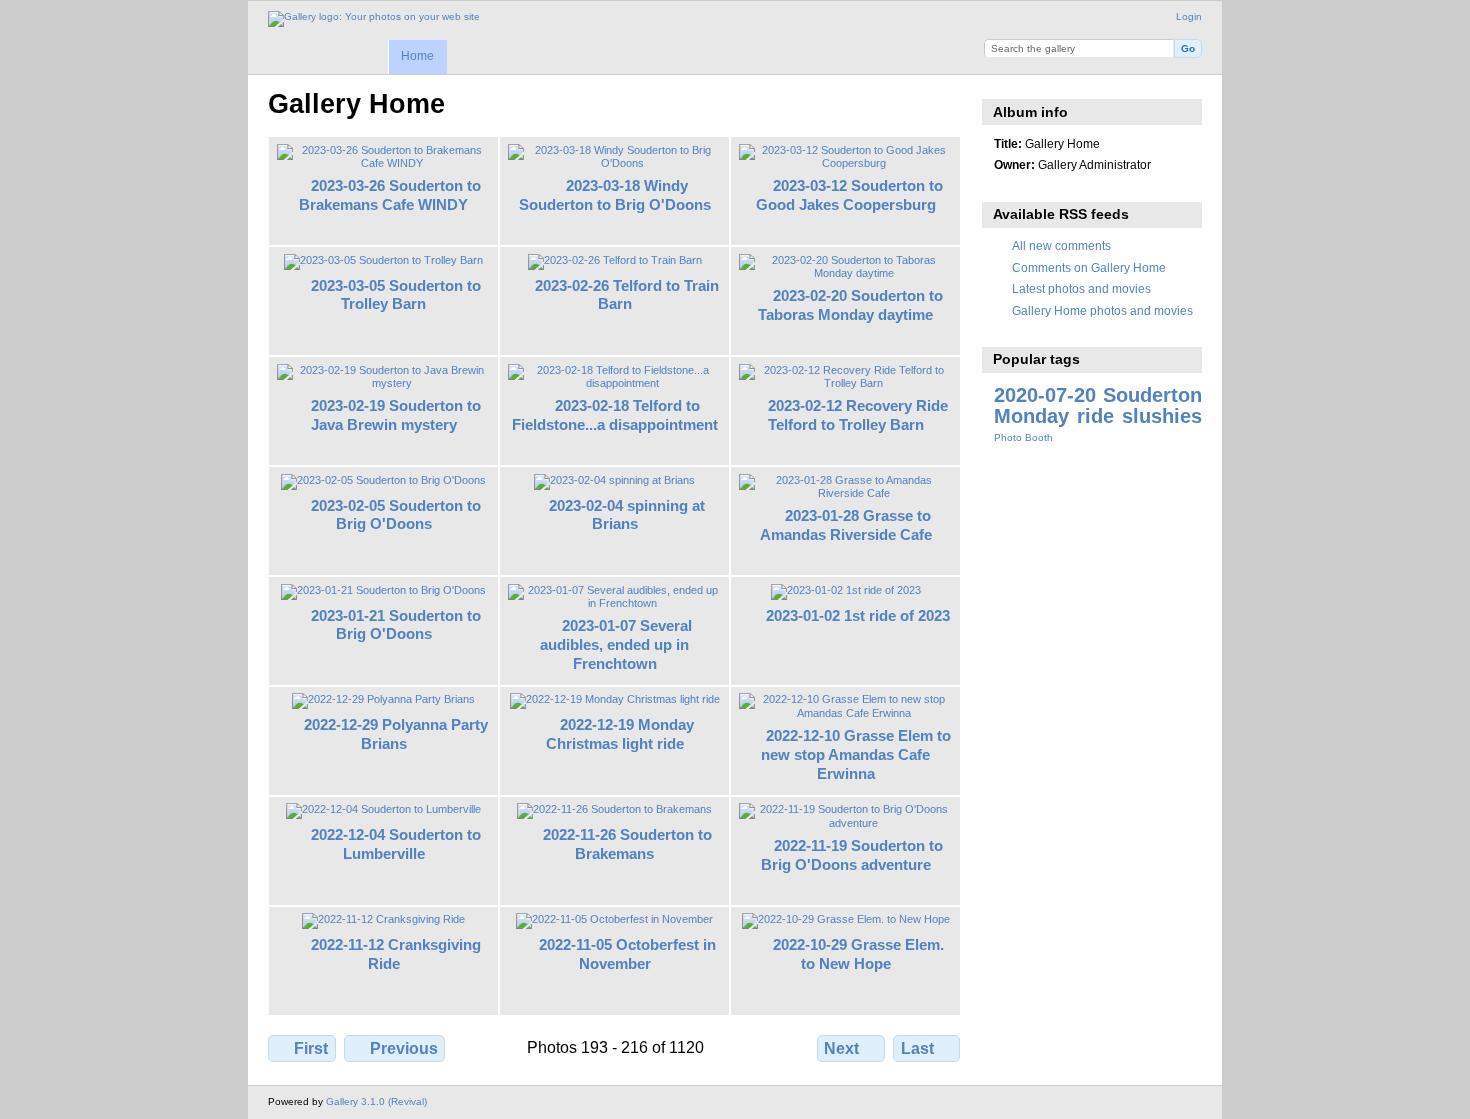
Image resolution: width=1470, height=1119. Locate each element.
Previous (404, 1048)
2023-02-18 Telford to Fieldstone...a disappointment (615, 415)
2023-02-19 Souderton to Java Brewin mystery (396, 415)
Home (417, 56)
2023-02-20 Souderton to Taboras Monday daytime (850, 305)
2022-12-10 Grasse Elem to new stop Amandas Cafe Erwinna (856, 754)
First (311, 1048)
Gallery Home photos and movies (1102, 310)
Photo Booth (1023, 437)
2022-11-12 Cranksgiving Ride (396, 954)
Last (917, 1048)
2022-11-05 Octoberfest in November (627, 954)
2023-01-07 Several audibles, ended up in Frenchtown (616, 644)
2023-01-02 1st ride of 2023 (858, 615)
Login (1189, 16)
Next (841, 1048)
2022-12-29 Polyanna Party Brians (396, 734)
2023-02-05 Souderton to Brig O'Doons (396, 515)
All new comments (1061, 245)
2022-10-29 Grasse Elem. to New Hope (858, 954)
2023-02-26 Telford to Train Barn (627, 295)
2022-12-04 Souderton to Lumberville (396, 844)
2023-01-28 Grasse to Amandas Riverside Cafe (846, 525)
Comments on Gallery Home (1089, 267)
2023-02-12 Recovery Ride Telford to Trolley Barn (858, 415)
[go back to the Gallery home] (374, 19)
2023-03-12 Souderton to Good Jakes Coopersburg (850, 195)
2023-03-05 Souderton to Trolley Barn (396, 295)
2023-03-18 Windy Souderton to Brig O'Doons (615, 195)
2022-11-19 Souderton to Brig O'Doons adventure (852, 855)
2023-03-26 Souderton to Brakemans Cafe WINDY (390, 195)
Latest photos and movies (1081, 288)
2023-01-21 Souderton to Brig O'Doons (396, 625)
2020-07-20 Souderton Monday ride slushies (1098, 405)
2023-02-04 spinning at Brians (627, 515)
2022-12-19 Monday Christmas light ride (620, 734)
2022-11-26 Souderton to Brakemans (627, 844)
